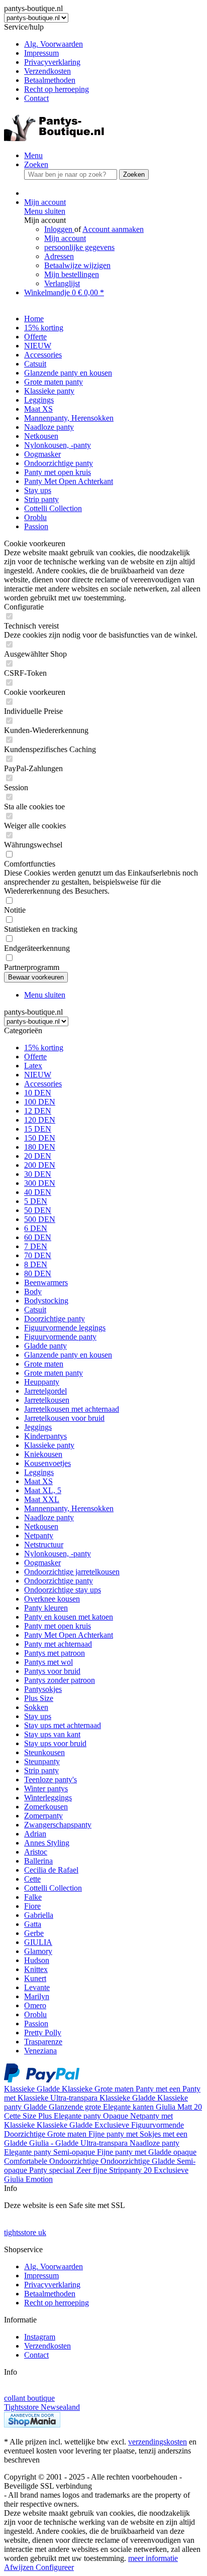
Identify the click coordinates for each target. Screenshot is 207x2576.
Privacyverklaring (52, 62)
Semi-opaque (75, 2152)
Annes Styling (47, 1843)
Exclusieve (113, 2125)
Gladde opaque (172, 2152)
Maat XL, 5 (43, 1490)
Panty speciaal (53, 2170)
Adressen (59, 256)
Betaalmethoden (50, 80)
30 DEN (38, 1174)
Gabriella (39, 1915)
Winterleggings (48, 1798)
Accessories (43, 1084)
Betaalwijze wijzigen (77, 265)
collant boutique (29, 2398)
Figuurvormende (158, 2125)
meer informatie (153, 2558)
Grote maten (44, 1364)
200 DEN (40, 1165)
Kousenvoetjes (47, 1463)
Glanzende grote (76, 2107)
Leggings (39, 1472)
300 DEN (40, 1183)
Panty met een (159, 2089)
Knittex (36, 1969)
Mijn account (65, 238)
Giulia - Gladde (55, 2143)
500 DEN (40, 1219)
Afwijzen (20, 2567)
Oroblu (35, 2014)
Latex (33, 1066)
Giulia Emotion (28, 2179)
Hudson (37, 1960)
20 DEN (38, 1156)
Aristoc (36, 1852)
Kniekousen (43, 1454)
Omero (35, 2005)
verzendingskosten (158, 2442)
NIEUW (38, 1075)
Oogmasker (42, 1563)
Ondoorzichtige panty (59, 1581)
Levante (37, 1987)
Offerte (35, 1057)
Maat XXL (42, 1499)
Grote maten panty (54, 1373)
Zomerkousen (46, 1807)
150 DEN (40, 1138)
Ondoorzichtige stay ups (63, 1590)
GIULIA (38, 1942)
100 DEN (40, 1102)
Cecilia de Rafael (51, 1870)
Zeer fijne (93, 2170)
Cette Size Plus (29, 2116)
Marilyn (37, 1996)
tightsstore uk (25, 2232)
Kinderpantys (45, 1436)
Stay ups (38, 1716)
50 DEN (38, 1210)
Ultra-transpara (75, 2098)
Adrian (35, 1834)
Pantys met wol (48, 1662)
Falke (33, 1897)
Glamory (38, 1951)
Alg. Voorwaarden (54, 44)
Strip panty (41, 1770)
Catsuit (35, 1310)
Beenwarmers (46, 1282)
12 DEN (38, 1111)
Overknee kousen (52, 1599)
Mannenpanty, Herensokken (69, 1508)
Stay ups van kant (52, 1734)
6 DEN (36, 1228)
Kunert (35, 1978)
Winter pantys (46, 1789)
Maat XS (38, 1481)
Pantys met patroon (55, 1653)
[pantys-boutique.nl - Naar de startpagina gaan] (54, 138)
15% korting (44, 1048)
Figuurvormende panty (60, 1337)
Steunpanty (42, 1761)
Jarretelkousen (47, 1400)
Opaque (117, 2116)
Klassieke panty (49, 1445)
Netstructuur (44, 1545)
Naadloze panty (49, 1517)
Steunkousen (44, 1752)
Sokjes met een (164, 2134)
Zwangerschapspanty (58, 1825)
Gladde (49, 2089)
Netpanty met (151, 2116)
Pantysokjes (43, 1689)
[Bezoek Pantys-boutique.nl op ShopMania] (32, 2425)
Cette (32, 1879)
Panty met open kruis (58, 1626)
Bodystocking (46, 1301)
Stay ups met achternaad (63, 1725)
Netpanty (39, 1536)
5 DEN (36, 1201)
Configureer (55, 2567)
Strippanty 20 (131, 2170)
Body (33, 1292)
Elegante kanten (129, 2107)
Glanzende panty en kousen (68, 1355)
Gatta (33, 1924)
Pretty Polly (43, 2033)
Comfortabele (27, 2161)
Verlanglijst (62, 283)
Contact (36, 98)
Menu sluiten (45, 211)
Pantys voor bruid (52, 1671)
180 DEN (40, 1147)
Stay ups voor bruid (55, 1743)
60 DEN (38, 1237)
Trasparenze (43, 2042)
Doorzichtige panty (55, 1319)
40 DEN (38, 1192)
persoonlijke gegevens (79, 247)
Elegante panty (78, 2116)
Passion (36, 2023)
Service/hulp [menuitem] (46, 63)
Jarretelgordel (45, 1391)
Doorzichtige (26, 2134)
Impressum (41, 53)
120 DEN (40, 1120)
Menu (33, 155)
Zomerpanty (43, 1816)
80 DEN (38, 1273)
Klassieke (20, 2089)
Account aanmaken (113, 229)
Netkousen (41, 1526)
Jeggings (38, 1427)
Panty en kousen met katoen (69, 1617)
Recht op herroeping (57, 89)
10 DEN (38, 1093)
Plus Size (39, 1698)
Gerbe (34, 1933)
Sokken (36, 1707)
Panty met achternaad (58, 1644)
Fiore (32, 1906)
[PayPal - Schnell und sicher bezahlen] (42, 2080)
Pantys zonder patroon (60, 1680)
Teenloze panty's (50, 1780)
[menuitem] (114, 44)
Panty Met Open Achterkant (69, 1635)
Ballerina (38, 1861)
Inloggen (59, 229)
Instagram (40, 2337)
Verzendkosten (47, 71)
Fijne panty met (114, 2134)
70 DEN (38, 1255)
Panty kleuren (46, 1608)
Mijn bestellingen (72, 274)
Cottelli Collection (53, 1888)
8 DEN (36, 1264)
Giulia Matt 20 (179, 2107)
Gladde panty (45, 1346)
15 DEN (38, 1129)
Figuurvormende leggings (65, 1328)
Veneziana (40, 2051)
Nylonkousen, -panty (58, 1554)
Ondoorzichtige (75, 2161)
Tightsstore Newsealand (42, 2407)
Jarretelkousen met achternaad (72, 1409)
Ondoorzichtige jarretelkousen (72, 1572)
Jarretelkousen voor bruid (64, 1418)
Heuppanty (42, 1382)
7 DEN (36, 1246)
